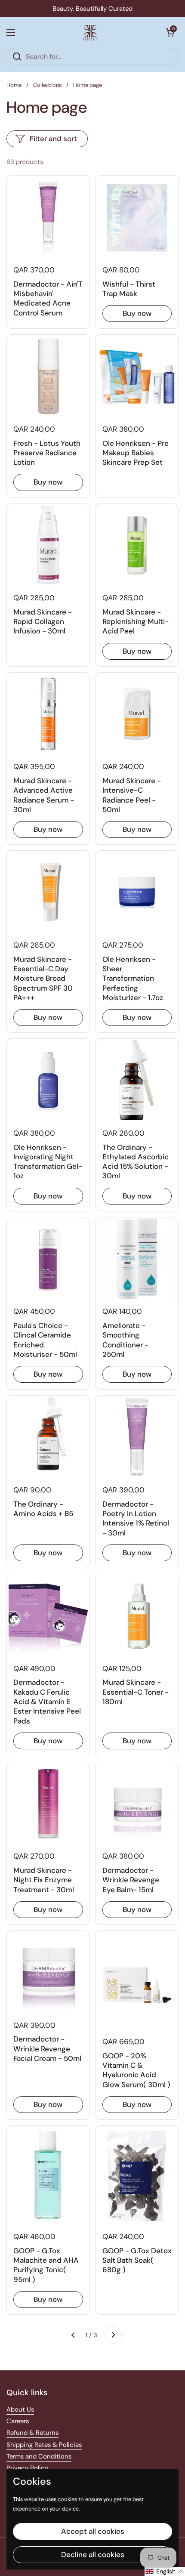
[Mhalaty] (90, 32)
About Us (20, 2409)
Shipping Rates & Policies (44, 2445)
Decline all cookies (93, 2554)
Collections (47, 85)
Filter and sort (53, 139)
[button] (170, 32)
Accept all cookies (93, 2531)
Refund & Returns (32, 2433)
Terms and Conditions (39, 2456)
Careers (18, 2421)
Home (14, 85)
